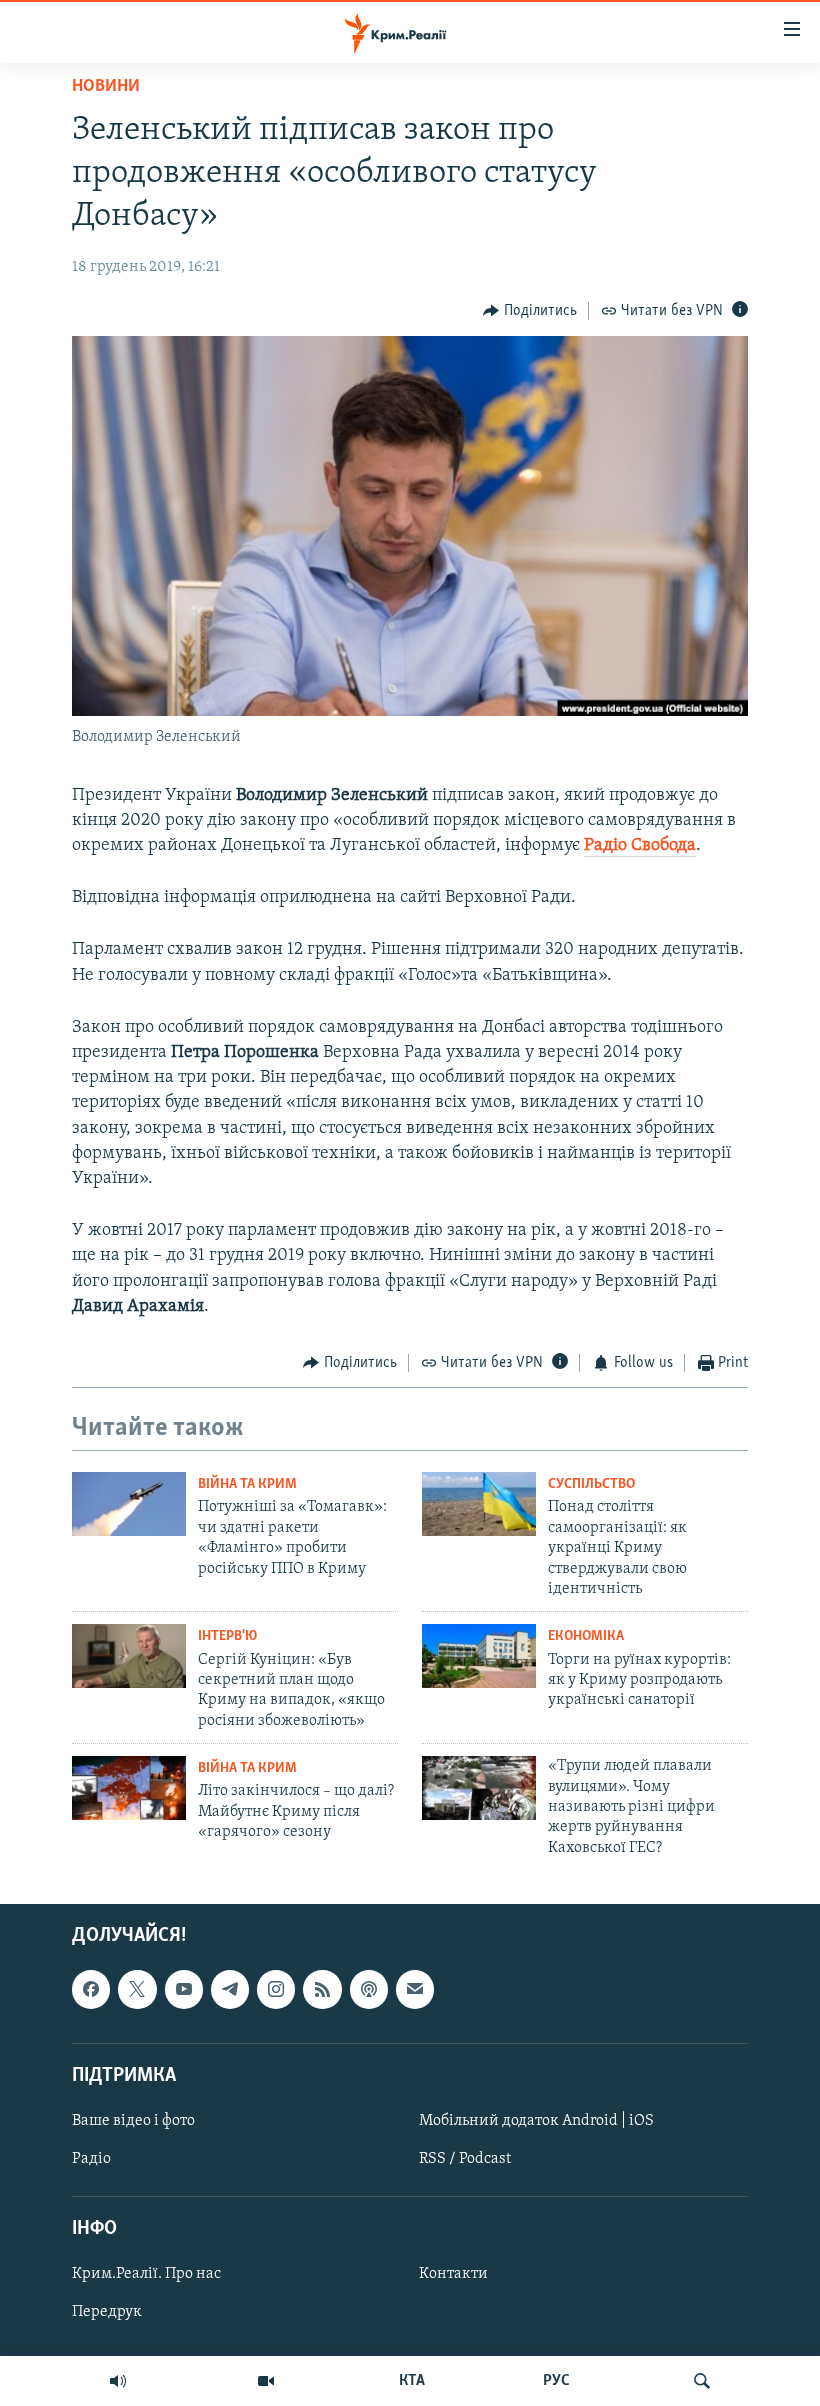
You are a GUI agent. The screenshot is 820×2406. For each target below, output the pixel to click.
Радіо (91, 2159)
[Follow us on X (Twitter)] (137, 1989)
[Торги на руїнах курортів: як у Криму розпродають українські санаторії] (479, 1656)
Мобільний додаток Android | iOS (536, 2121)
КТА (412, 2381)
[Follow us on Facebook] (91, 1989)
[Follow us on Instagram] (276, 1989)
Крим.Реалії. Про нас (146, 2275)
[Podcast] (369, 1989)
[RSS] (322, 1989)
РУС (556, 2381)
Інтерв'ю (227, 1636)
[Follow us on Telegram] (230, 1989)
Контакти (453, 2275)
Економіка (586, 1636)
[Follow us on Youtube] (184, 1989)
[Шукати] (702, 2381)
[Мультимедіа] (266, 2381)
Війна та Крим (247, 1484)
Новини (106, 87)
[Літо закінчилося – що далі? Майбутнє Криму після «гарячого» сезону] (129, 1788)
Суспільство (591, 1484)
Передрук (107, 2313)
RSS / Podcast (465, 2159)
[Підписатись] (415, 1989)
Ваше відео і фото (133, 2121)
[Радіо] (118, 2381)
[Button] (530, 311)
